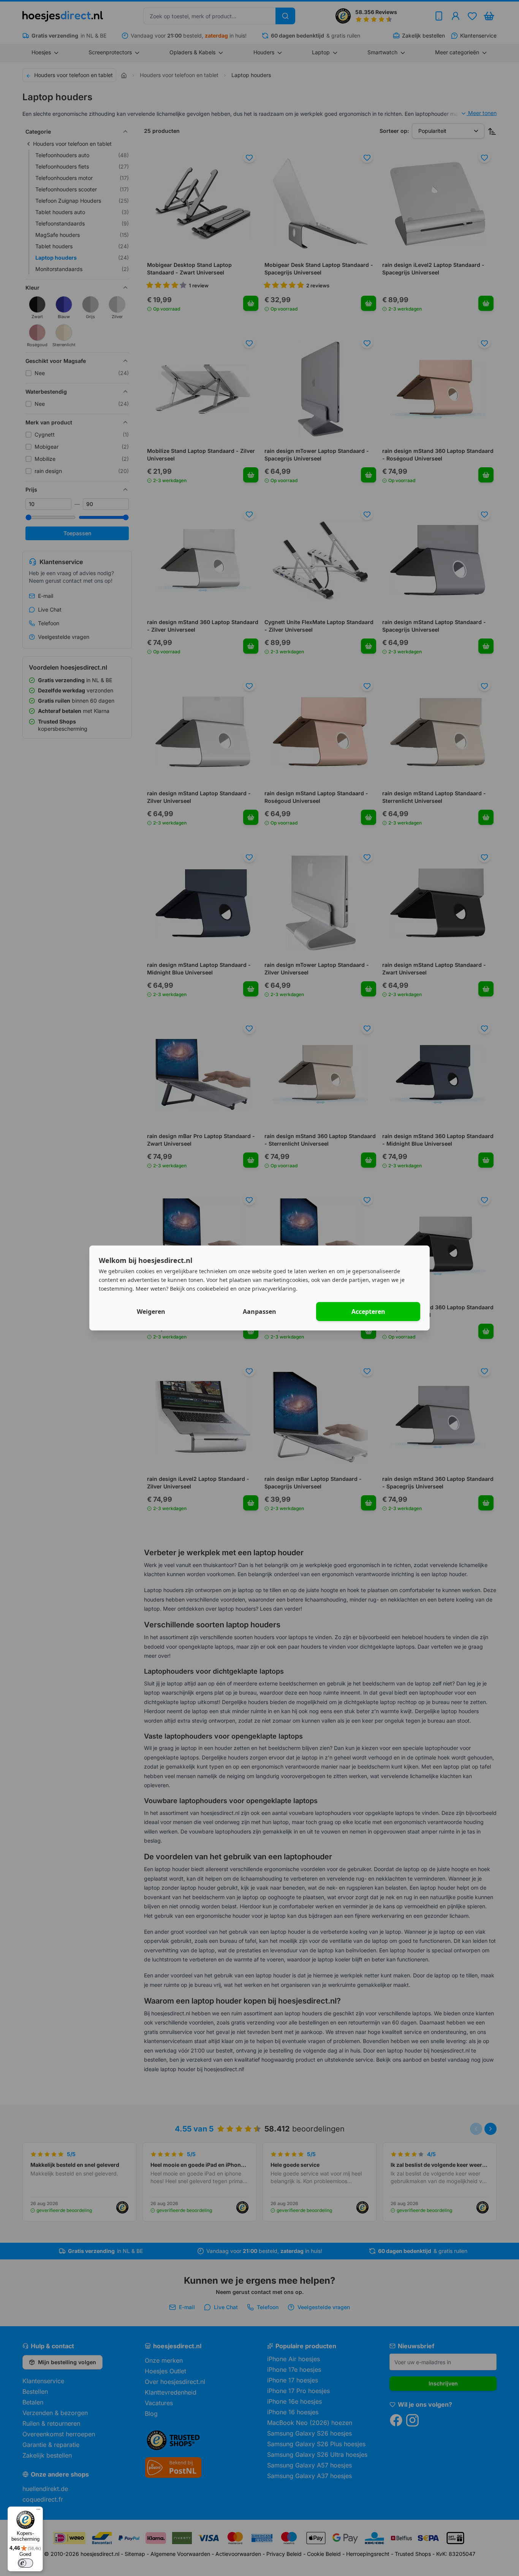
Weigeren (151, 1312)
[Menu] (38, 2511)
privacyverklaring (274, 1288)
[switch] (25, 2563)
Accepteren (368, 1312)
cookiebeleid (213, 1288)
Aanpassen (259, 1312)
